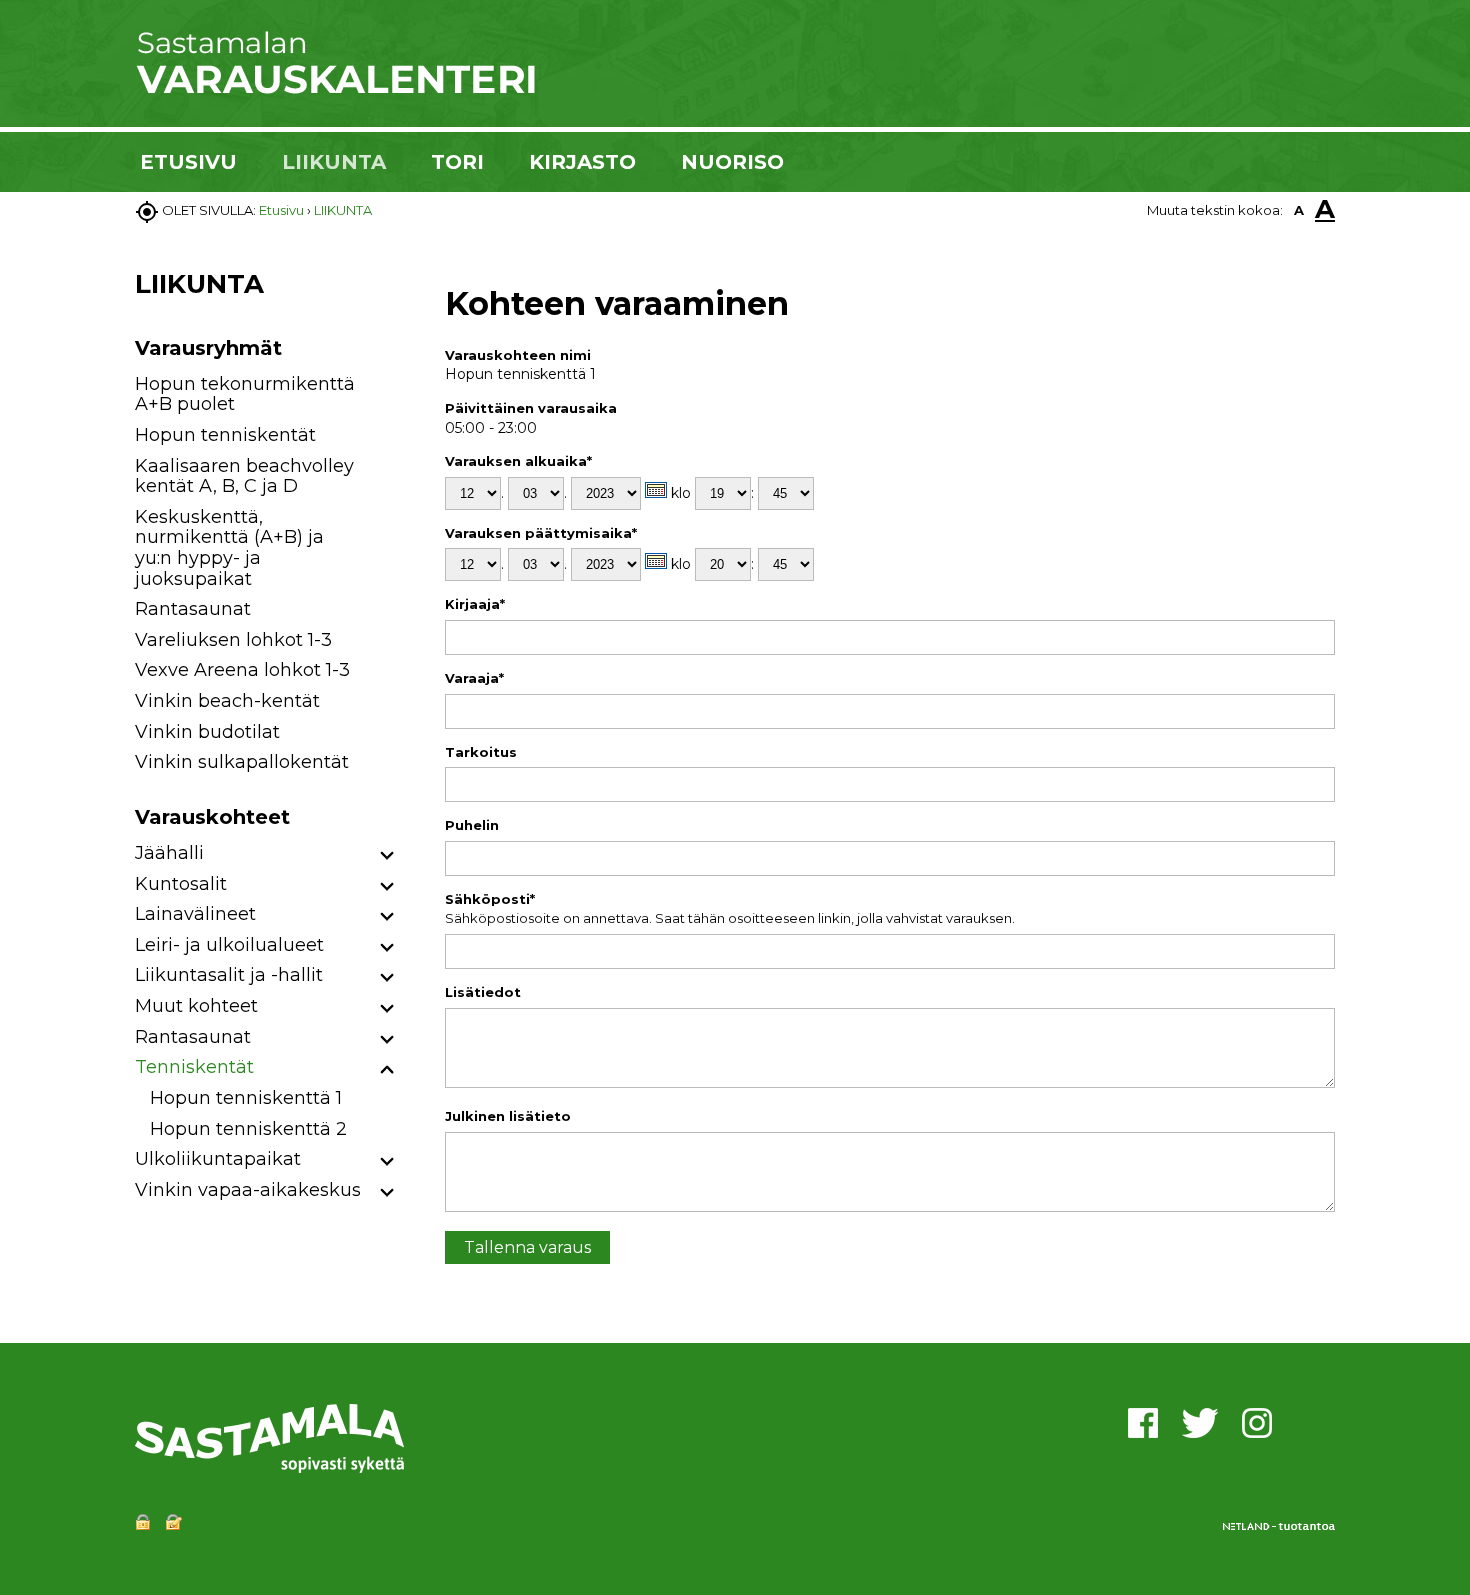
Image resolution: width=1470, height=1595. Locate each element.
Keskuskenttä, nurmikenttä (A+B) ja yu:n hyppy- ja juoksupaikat (229, 548)
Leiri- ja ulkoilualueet (229, 945)
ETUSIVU (188, 162)
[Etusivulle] (335, 90)
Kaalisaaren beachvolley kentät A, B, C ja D (244, 476)
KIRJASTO (582, 162)
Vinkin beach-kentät (227, 701)
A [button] (1299, 210)
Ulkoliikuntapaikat (218, 1159)
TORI (457, 162)
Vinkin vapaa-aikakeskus (248, 1190)
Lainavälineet (195, 914)
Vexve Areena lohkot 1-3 (242, 670)
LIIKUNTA (334, 162)
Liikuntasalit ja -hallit (229, 975)
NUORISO (732, 162)
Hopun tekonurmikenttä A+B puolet (245, 394)
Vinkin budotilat (207, 732)
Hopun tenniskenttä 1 (246, 1098)
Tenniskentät (194, 1067)
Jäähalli (169, 853)
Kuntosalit (181, 884)
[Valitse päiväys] (656, 490)
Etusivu (281, 210)
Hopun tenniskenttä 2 (248, 1129)
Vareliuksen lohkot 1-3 (233, 640)
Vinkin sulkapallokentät (242, 762)
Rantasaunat (193, 609)
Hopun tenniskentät (225, 435)
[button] (387, 856)
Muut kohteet (196, 1006)
